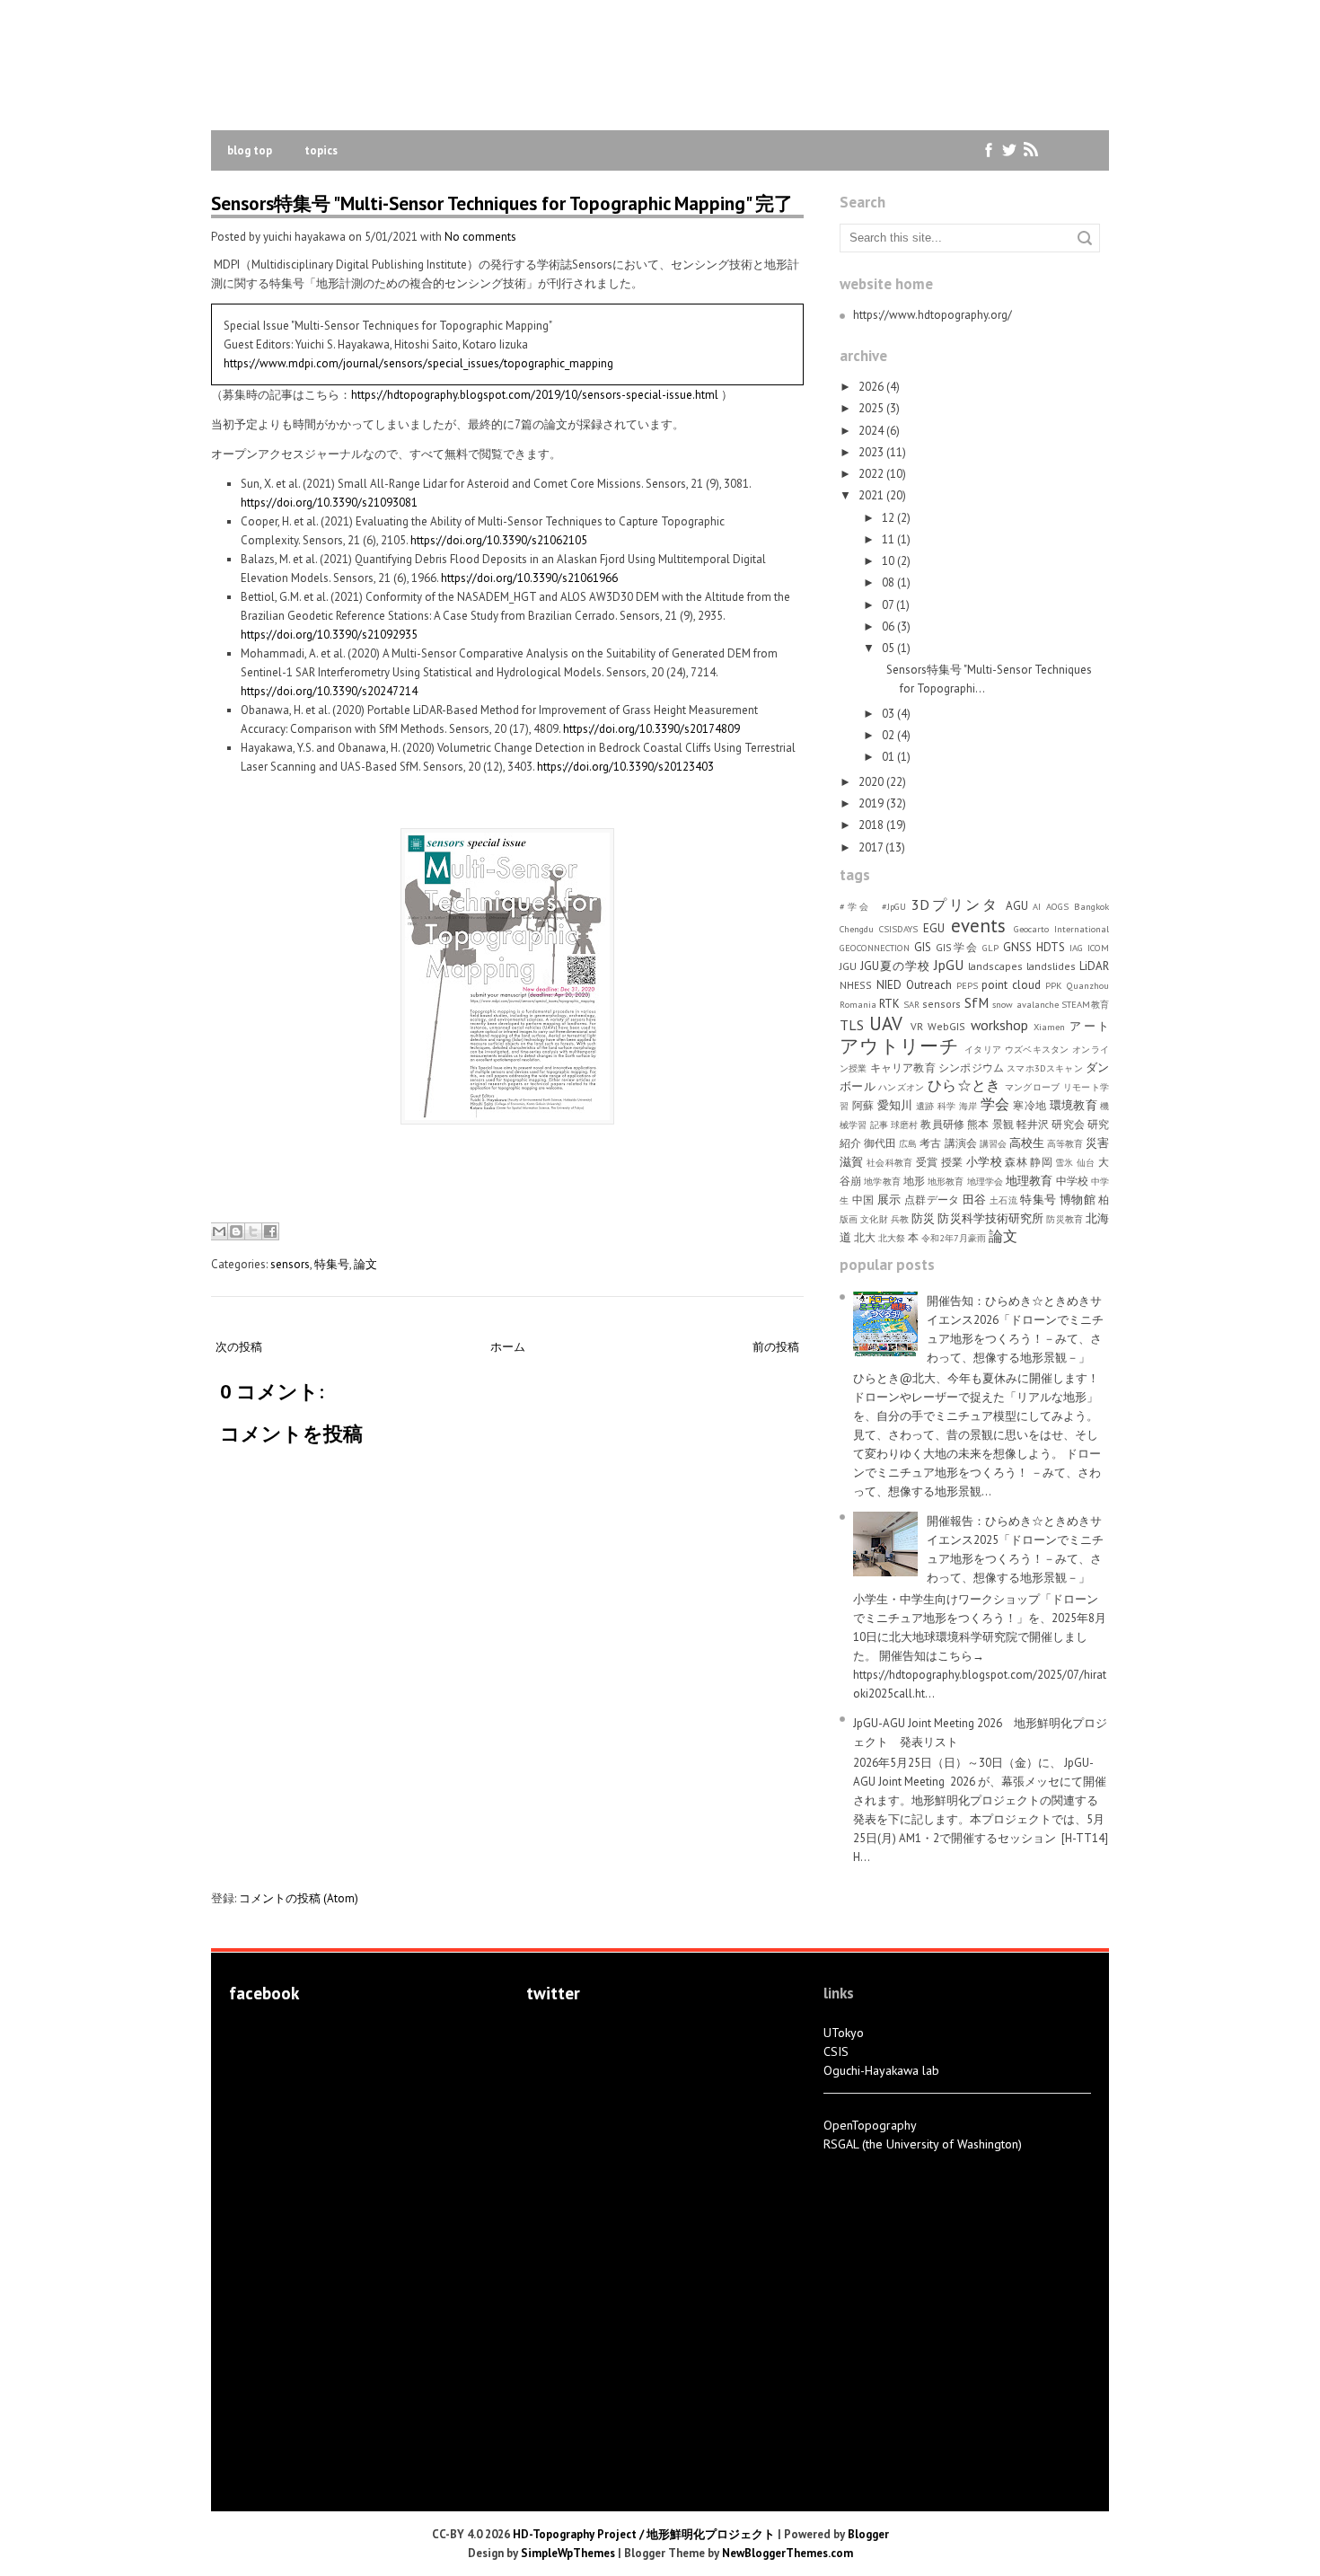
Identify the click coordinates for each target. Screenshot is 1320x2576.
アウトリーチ (899, 1046)
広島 (908, 1143)
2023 (871, 452)
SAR (911, 1004)
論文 (365, 1264)
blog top (250, 150)
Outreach (929, 985)
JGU (848, 966)
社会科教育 (890, 1162)
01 (888, 757)
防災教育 (1064, 1219)
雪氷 (1065, 1162)
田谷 (975, 1200)
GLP (990, 948)
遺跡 (925, 1106)
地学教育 (882, 1181)
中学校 (1072, 1181)
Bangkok (1091, 906)
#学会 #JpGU (873, 906)
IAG (1076, 948)
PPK (1054, 985)
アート (1089, 1026)
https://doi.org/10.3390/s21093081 (329, 503)
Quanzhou (1088, 985)
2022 (871, 474)
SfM (977, 1002)
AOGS (1057, 906)
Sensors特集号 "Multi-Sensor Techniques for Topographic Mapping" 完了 (502, 203)
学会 (995, 1104)
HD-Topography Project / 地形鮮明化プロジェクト (644, 2534)
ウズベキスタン (1037, 1049)
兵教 (900, 1219)
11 (888, 539)
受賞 (927, 1162)
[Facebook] (989, 150)
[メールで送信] (219, 1231)
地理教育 (1029, 1181)
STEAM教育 (1085, 1004)
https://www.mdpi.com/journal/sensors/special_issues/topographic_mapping (418, 363)
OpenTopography (870, 2125)
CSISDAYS (898, 929)
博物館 (1078, 1200)
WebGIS (946, 1026)
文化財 (874, 1219)
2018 (871, 825)
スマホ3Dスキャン (1044, 1068)
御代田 (880, 1143)
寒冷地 (1030, 1105)
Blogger (868, 2534)
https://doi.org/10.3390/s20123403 (625, 767)
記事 (879, 1125)
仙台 (1086, 1162)
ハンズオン (901, 1087)
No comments (480, 237)
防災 (923, 1218)
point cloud (1011, 985)
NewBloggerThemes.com (788, 2553)
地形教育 (946, 1181)
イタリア (983, 1049)
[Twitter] (1010, 150)
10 (888, 561)
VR (917, 1026)
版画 (849, 1219)
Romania (858, 1004)
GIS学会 (957, 947)
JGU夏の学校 (895, 966)
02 (888, 735)
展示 (889, 1200)
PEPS (967, 985)
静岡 (1041, 1162)
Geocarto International (1061, 929)
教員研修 (942, 1124)
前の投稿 (776, 1347)
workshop (999, 1025)
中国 (863, 1200)
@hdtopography (571, 2034)
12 (888, 518)
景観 (1003, 1124)
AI (1037, 906)
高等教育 (1065, 1143)
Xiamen (1049, 1027)
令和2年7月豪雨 (954, 1238)
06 (888, 626)
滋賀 (852, 1162)
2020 (871, 782)
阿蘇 (863, 1105)
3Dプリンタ (955, 904)
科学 (947, 1106)
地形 (914, 1181)
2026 (871, 387)
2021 (871, 495)
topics (321, 150)
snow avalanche (1025, 1004)
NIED (889, 985)
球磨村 (904, 1125)
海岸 (968, 1106)
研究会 (1068, 1124)
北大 (865, 1237)
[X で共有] (253, 1231)
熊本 (978, 1124)
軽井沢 (1033, 1124)
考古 (930, 1143)
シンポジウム (971, 1067)
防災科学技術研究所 (990, 1218)
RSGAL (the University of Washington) (923, 2144)
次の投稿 (239, 1347)
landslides (1051, 966)
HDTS (1051, 947)
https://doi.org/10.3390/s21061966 (529, 578)
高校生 (1027, 1143)
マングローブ (1033, 1087)
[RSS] (1030, 150)
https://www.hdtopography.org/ (933, 315)
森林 (1016, 1162)
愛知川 (895, 1105)
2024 (871, 431)
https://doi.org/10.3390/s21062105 (499, 540)
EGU (934, 928)
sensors (290, 1264)
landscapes (995, 966)
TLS (852, 1025)
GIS (923, 947)
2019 (871, 803)
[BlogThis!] (236, 1231)
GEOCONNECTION (875, 948)
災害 (1097, 1143)
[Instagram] (1051, 150)
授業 (952, 1162)
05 (888, 648)
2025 (871, 408)
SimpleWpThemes (568, 2553)
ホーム (508, 1347)
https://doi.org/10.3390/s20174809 (651, 729)
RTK (889, 1004)
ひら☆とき (964, 1085)
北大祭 (892, 1238)
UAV (886, 1023)
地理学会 (985, 1181)
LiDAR (1094, 966)
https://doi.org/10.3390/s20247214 (329, 691)
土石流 (1003, 1200)
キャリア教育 (903, 1067)
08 (888, 582)
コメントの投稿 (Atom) (299, 1898)
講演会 (961, 1143)
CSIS (836, 2051)
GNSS (1017, 947)
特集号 (332, 1264)
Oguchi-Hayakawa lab (881, 2070)
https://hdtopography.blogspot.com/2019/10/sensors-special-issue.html (535, 395)
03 (888, 714)
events (978, 926)
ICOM (1098, 948)
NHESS (856, 985)
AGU (1017, 906)
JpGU (949, 965)
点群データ (932, 1200)
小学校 (984, 1162)
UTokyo (844, 2033)
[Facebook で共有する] (270, 1231)
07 (888, 605)
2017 (871, 847)
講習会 (993, 1143)
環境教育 (1074, 1105)
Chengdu (857, 929)
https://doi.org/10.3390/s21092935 (329, 635)
